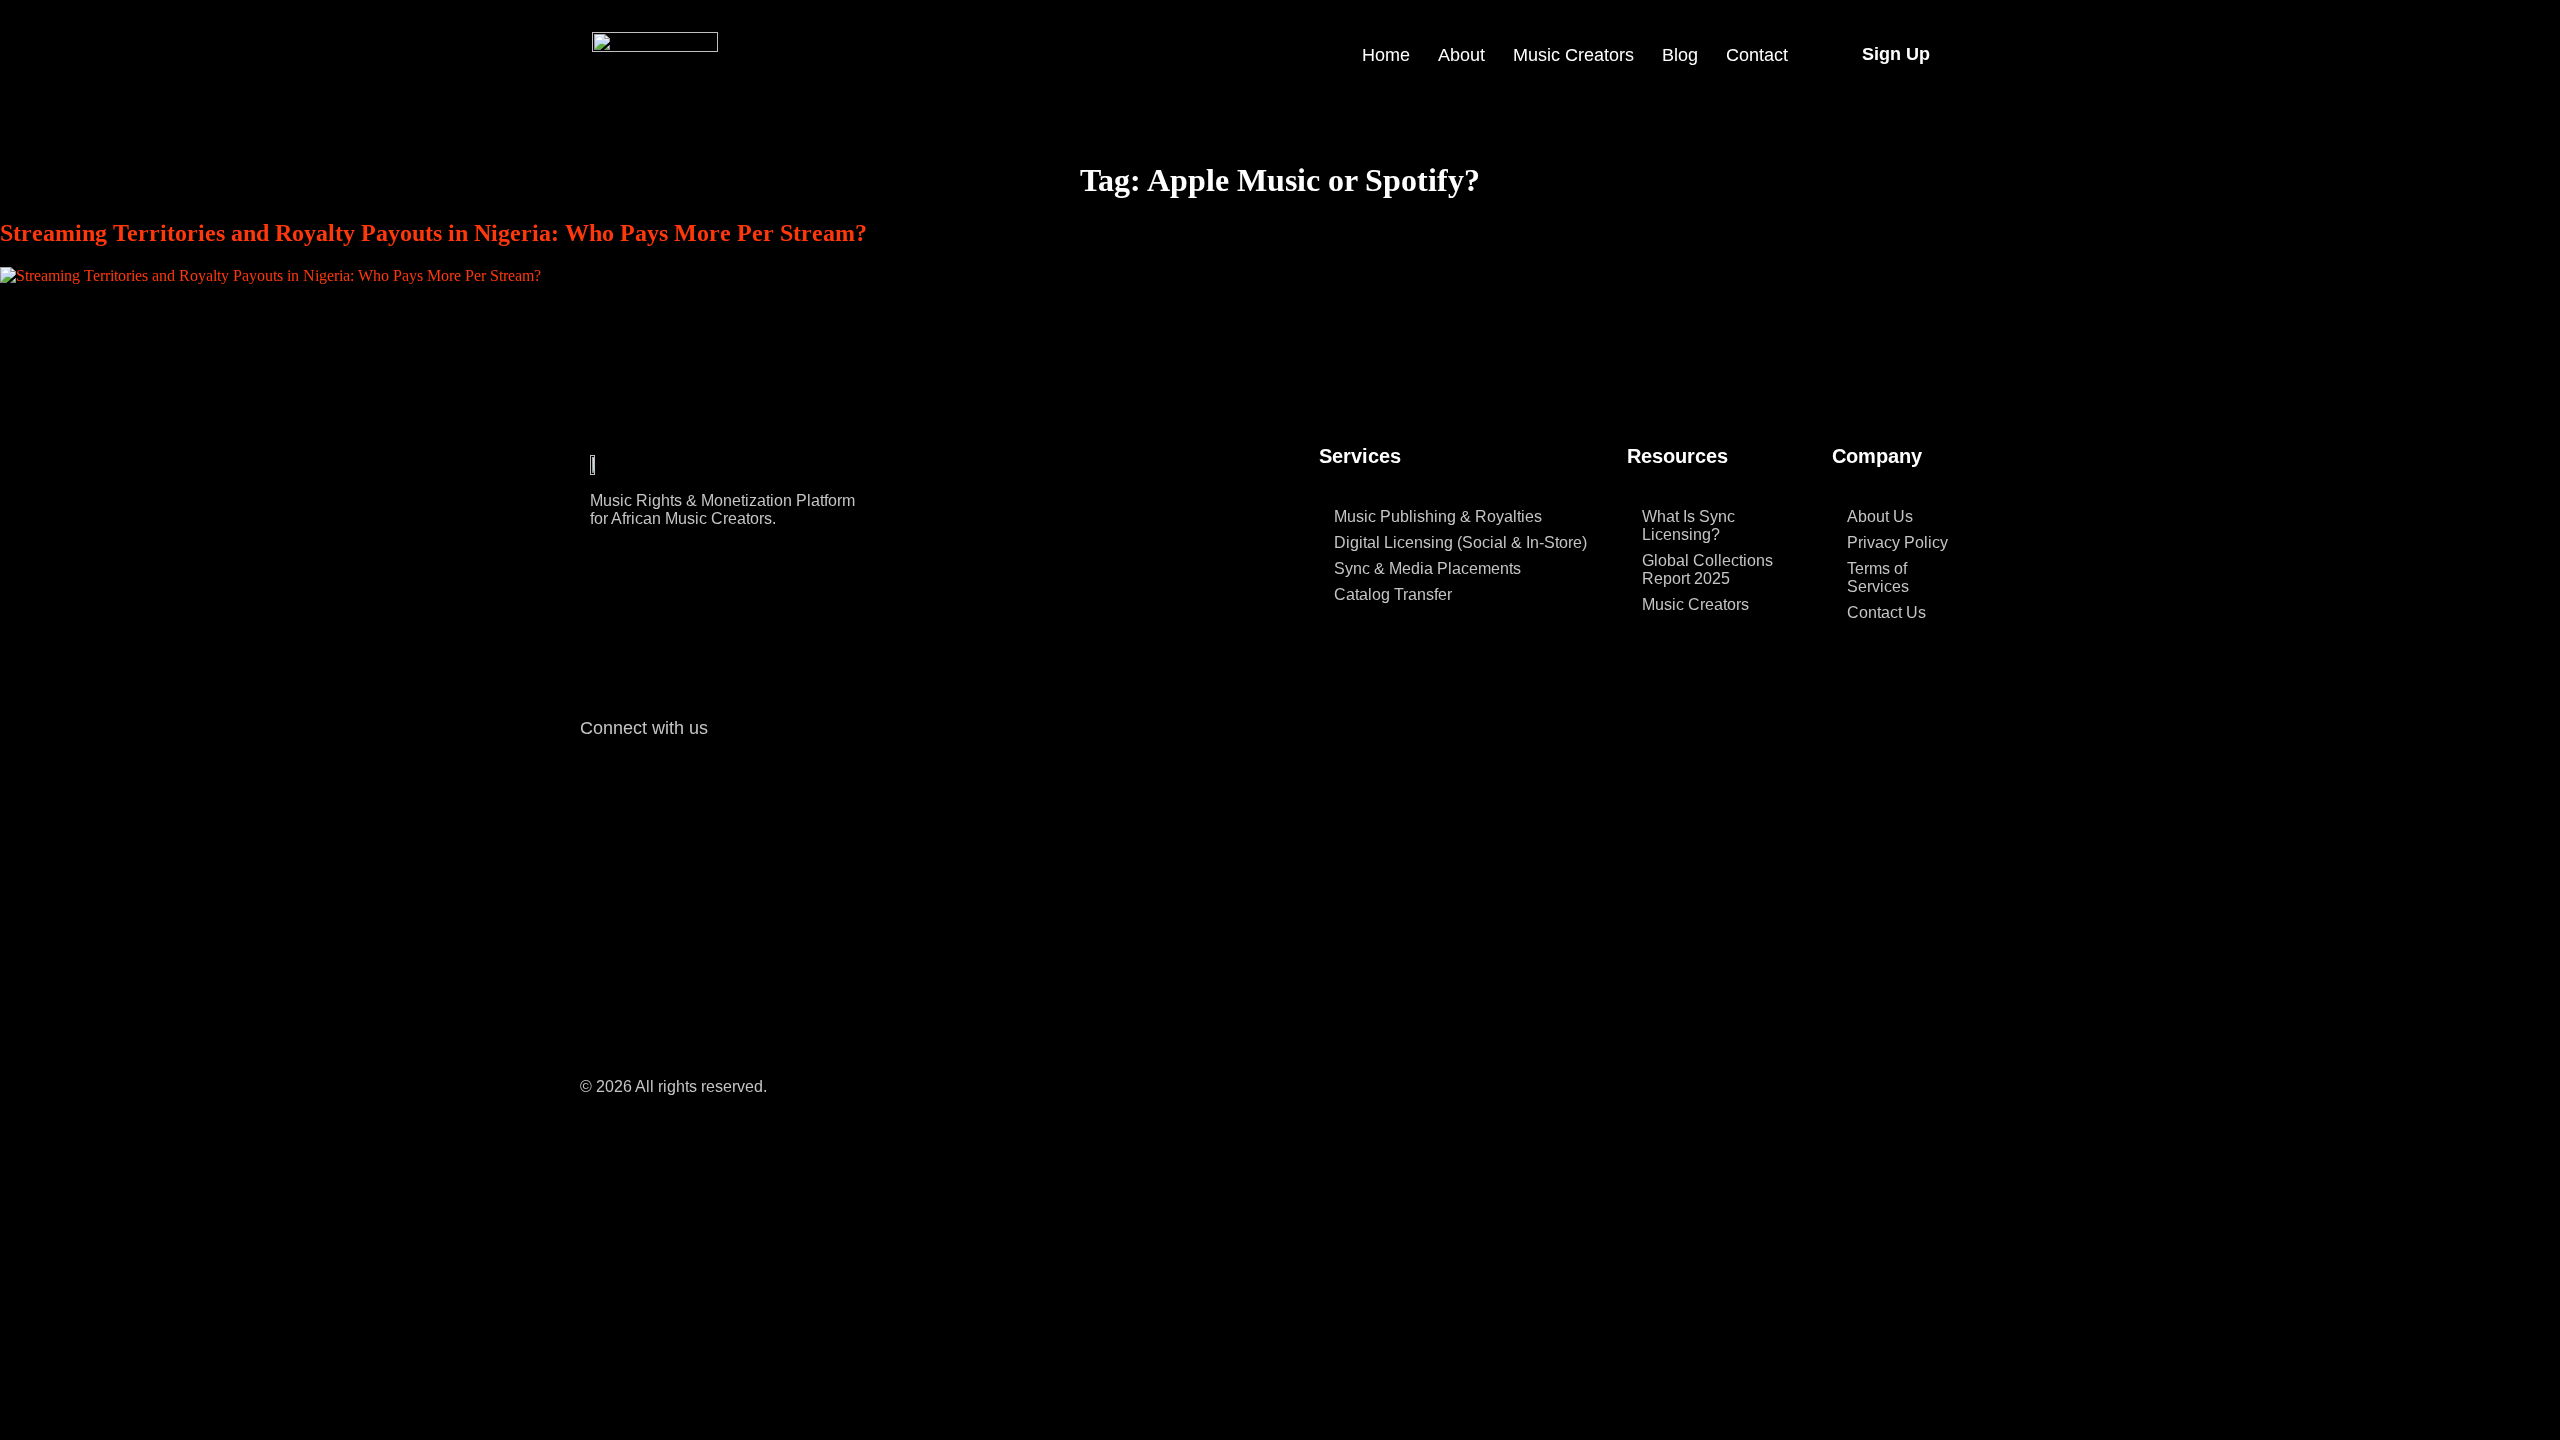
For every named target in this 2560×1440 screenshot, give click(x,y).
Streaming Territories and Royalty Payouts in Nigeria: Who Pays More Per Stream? (433, 233)
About (1461, 55)
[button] (1896, 54)
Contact (1757, 55)
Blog (1680, 55)
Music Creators (1573, 55)
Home (1386, 55)
